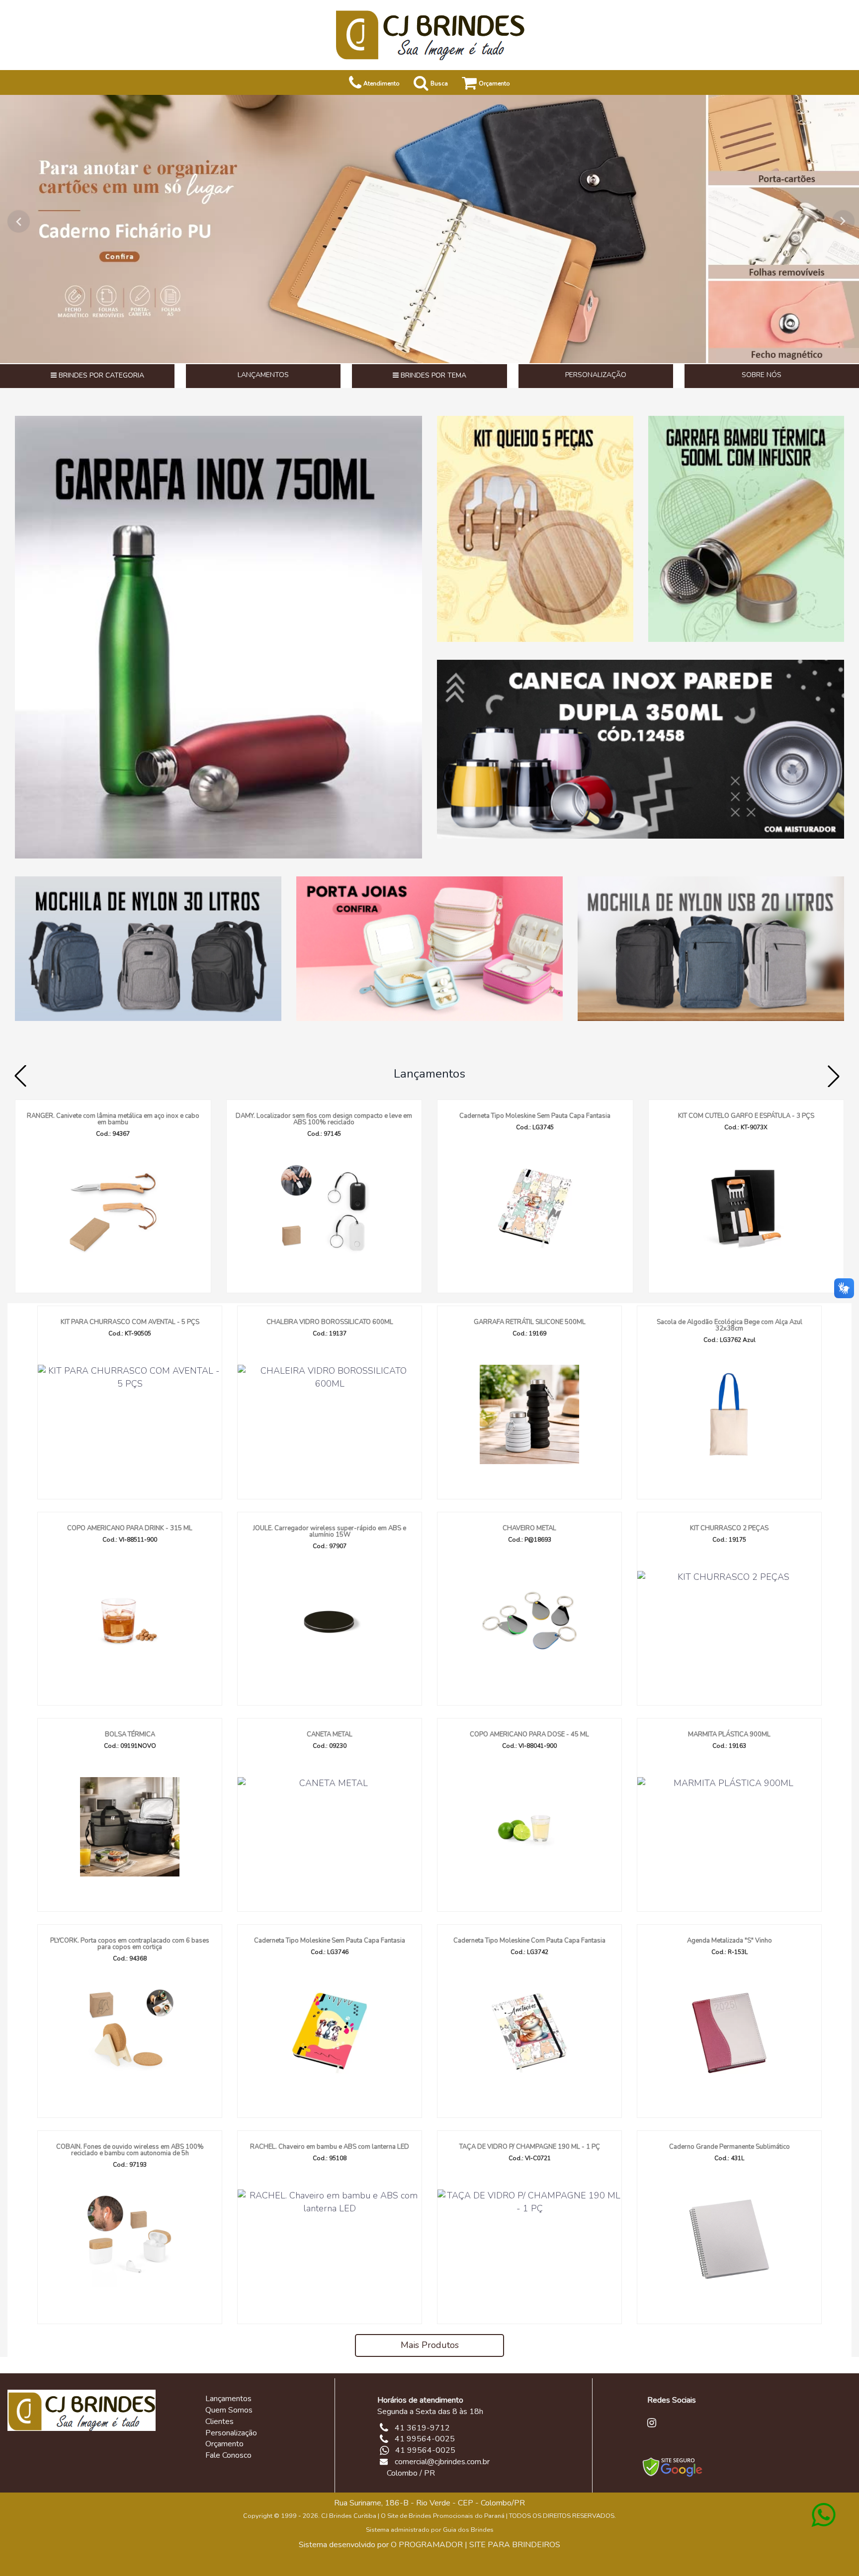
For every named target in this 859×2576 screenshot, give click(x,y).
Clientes (219, 2421)
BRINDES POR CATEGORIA (100, 375)
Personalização (231, 2433)
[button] (834, 1076)
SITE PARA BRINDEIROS (515, 2545)
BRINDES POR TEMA (432, 375)
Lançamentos (429, 1074)
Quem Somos (229, 2410)
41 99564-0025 (425, 2450)
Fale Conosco (228, 2455)
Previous (15, 221)
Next (844, 221)
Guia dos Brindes (468, 2530)
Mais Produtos (430, 2345)
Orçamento (224, 2444)
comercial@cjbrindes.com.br (442, 2462)
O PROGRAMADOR (427, 2545)
